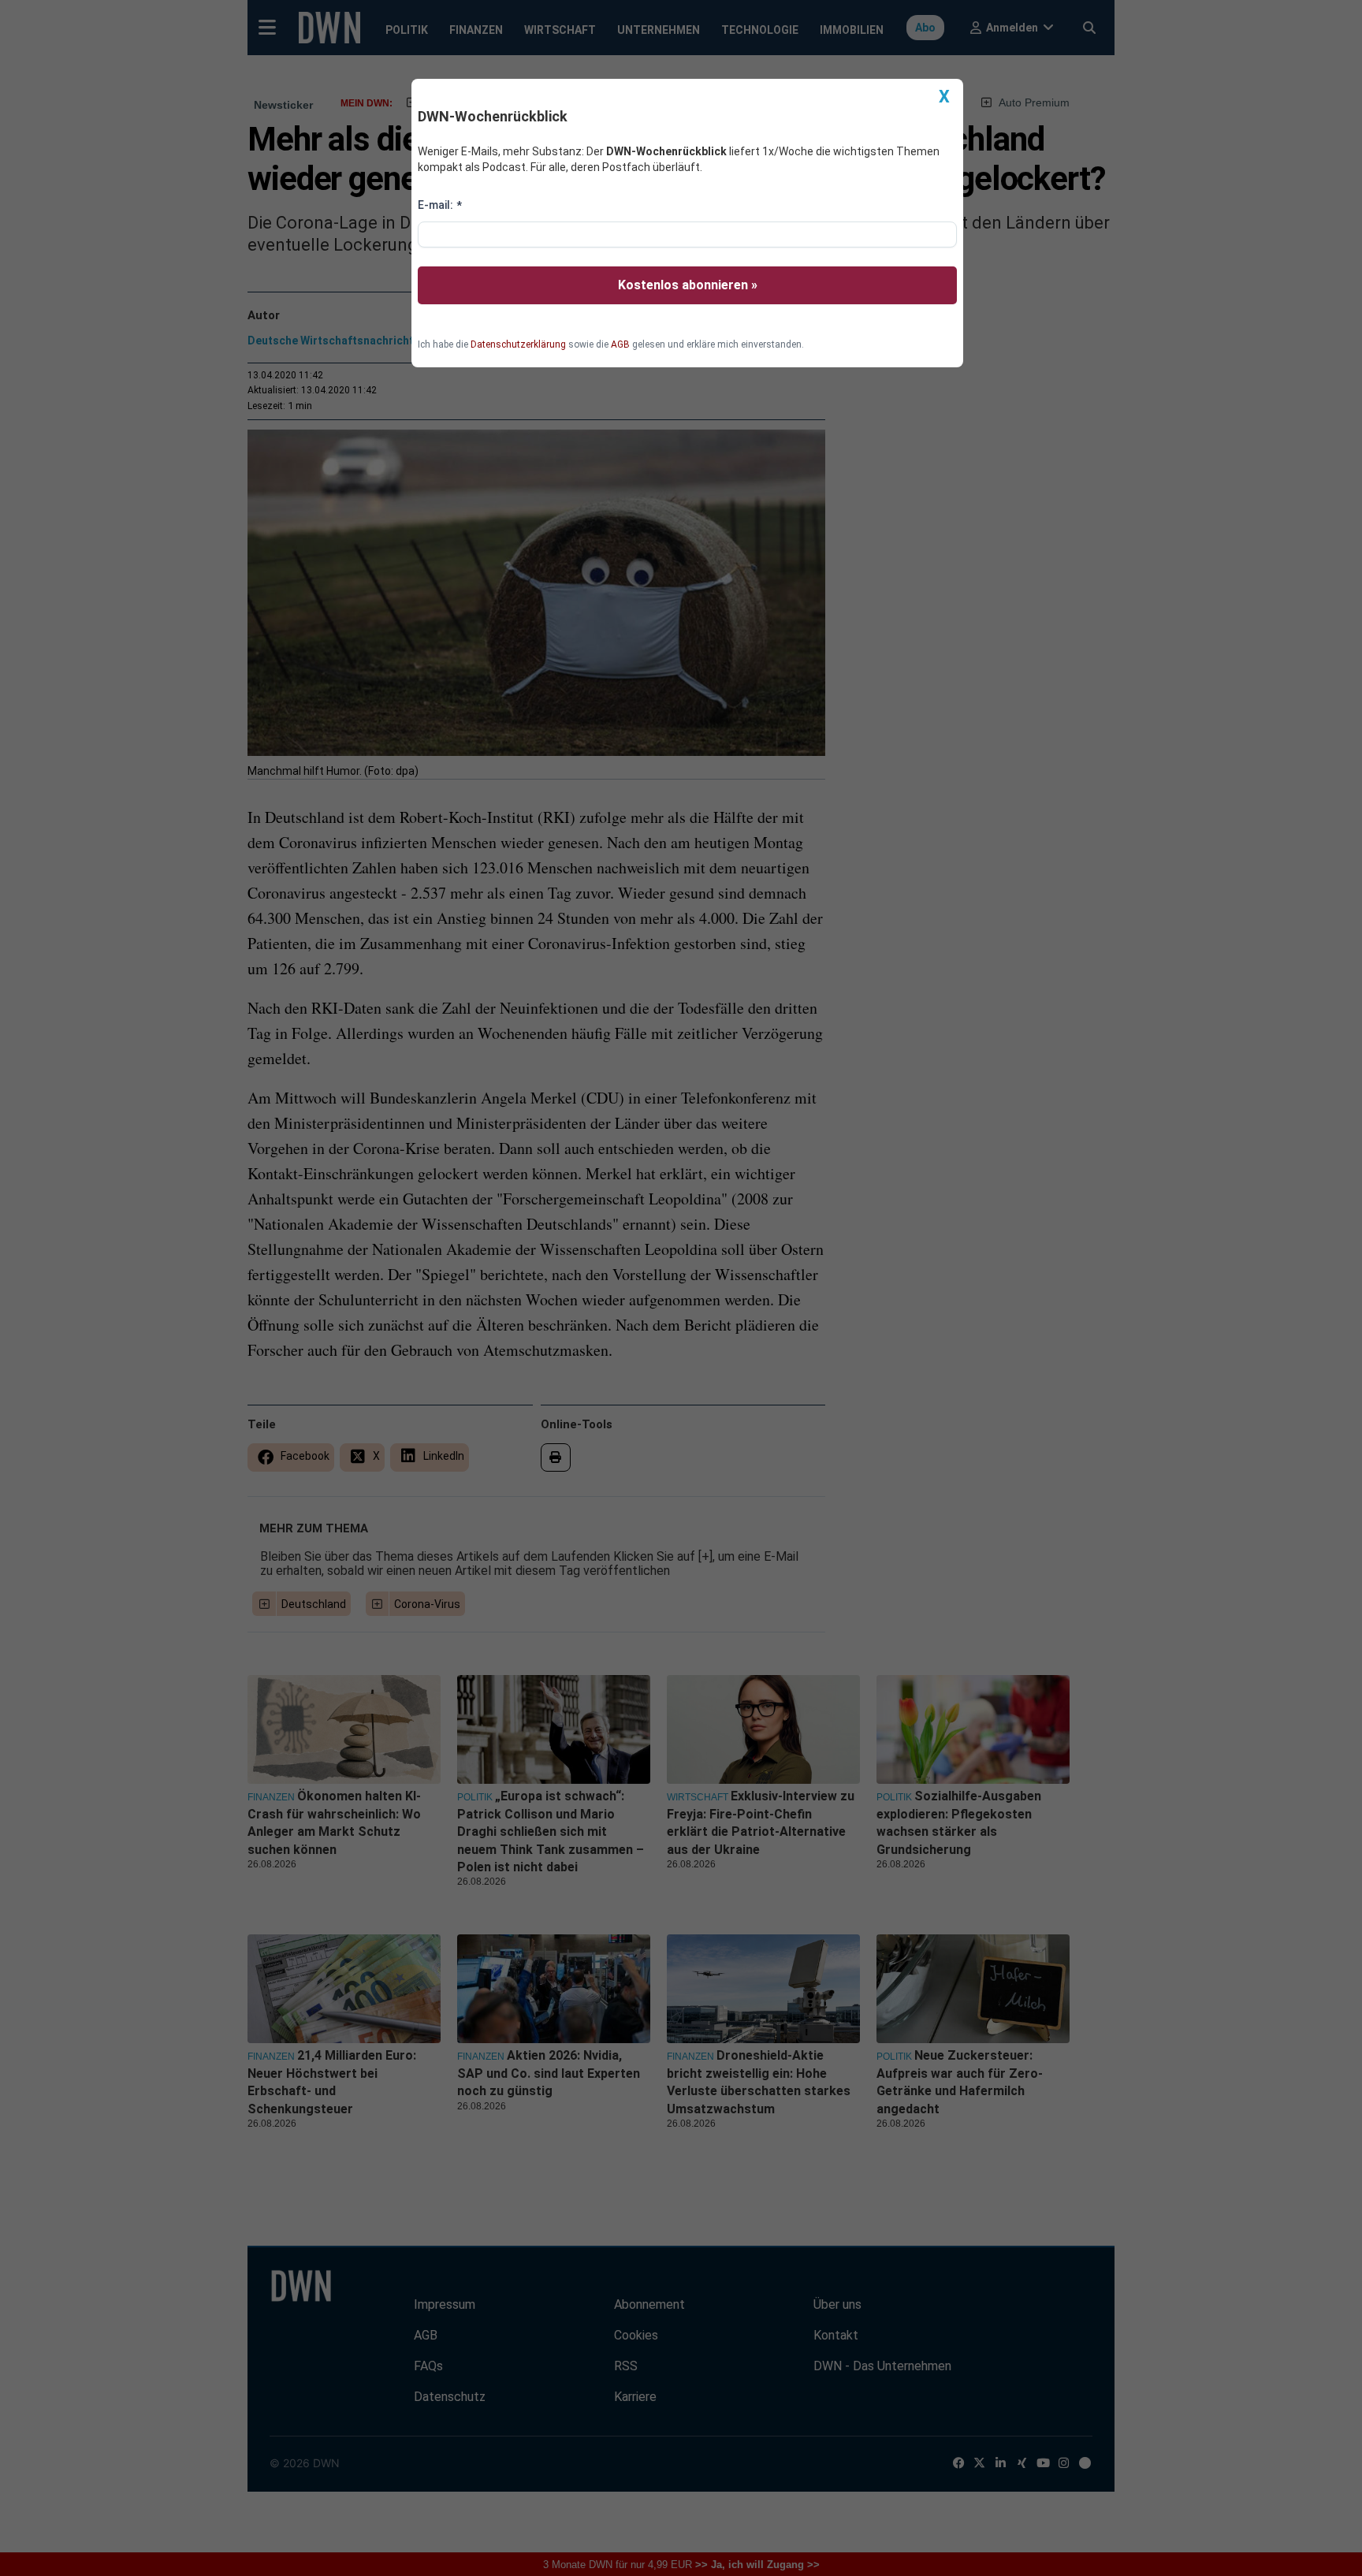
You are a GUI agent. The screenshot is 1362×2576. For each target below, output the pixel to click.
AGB (620, 344)
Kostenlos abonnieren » (688, 285)
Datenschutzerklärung (518, 344)
